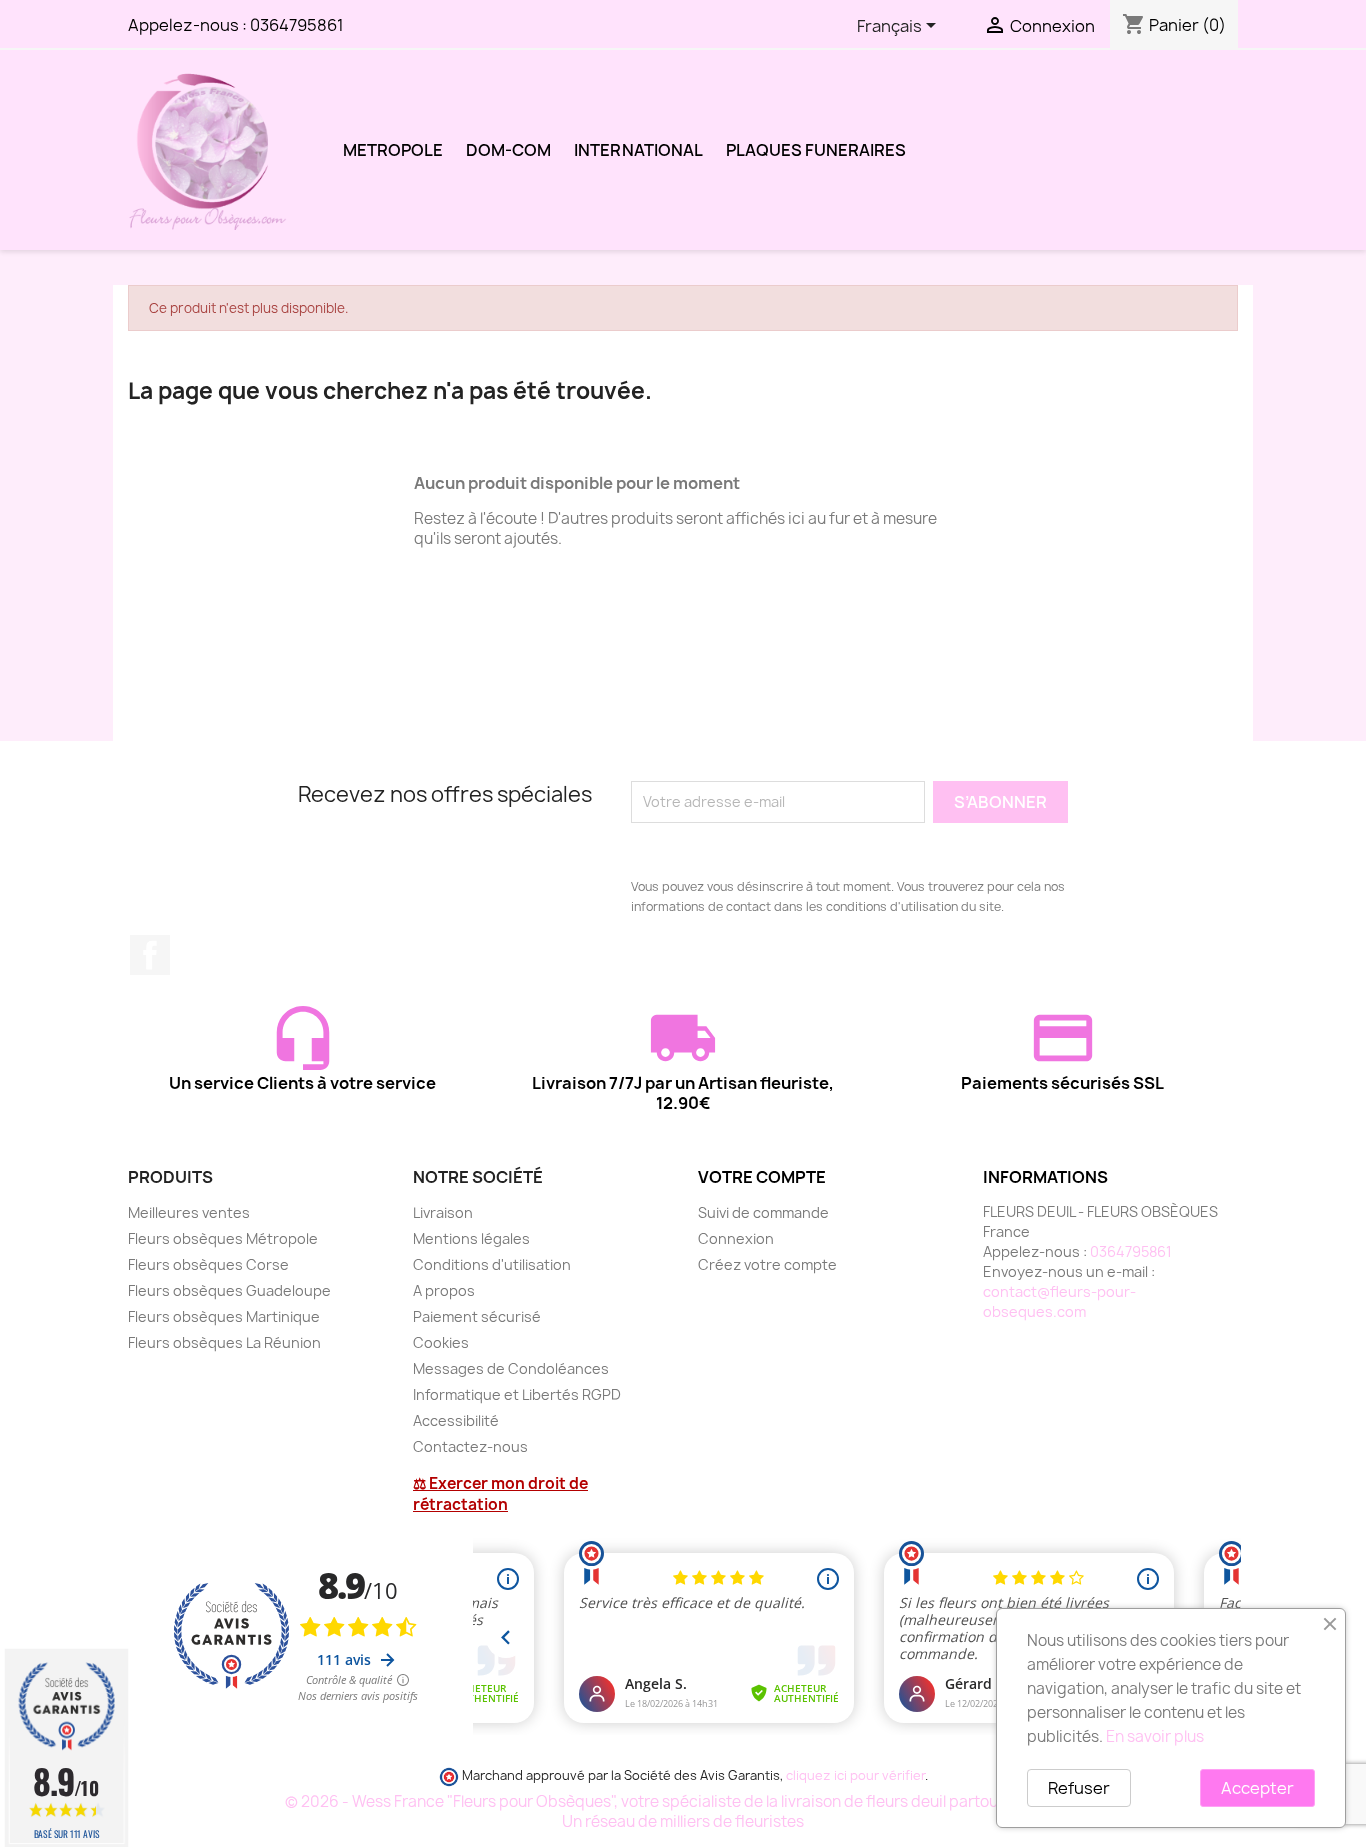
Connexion (736, 1238)
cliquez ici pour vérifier (855, 1775)
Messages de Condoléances (511, 1368)
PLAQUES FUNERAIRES (816, 150)
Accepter (1257, 1788)
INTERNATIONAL (638, 150)
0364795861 (297, 25)
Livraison (443, 1212)
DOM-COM (508, 150)
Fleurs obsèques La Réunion (224, 1342)
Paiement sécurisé (477, 1316)
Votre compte (762, 1177)
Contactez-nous (470, 1446)
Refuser (1079, 1788)
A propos (444, 1290)
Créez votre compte (767, 1264)
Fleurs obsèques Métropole (223, 1238)
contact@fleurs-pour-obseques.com (1059, 1301)
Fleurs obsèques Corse (208, 1264)
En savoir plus (1155, 1736)
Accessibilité (456, 1420)
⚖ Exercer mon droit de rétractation (500, 1494)
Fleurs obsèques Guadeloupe (229, 1290)
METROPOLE (393, 150)
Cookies (441, 1342)
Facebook (150, 955)
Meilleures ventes (189, 1212)
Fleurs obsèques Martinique (224, 1316)
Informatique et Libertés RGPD (517, 1394)
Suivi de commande (763, 1212)
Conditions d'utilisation (492, 1264)
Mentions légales (471, 1238)
